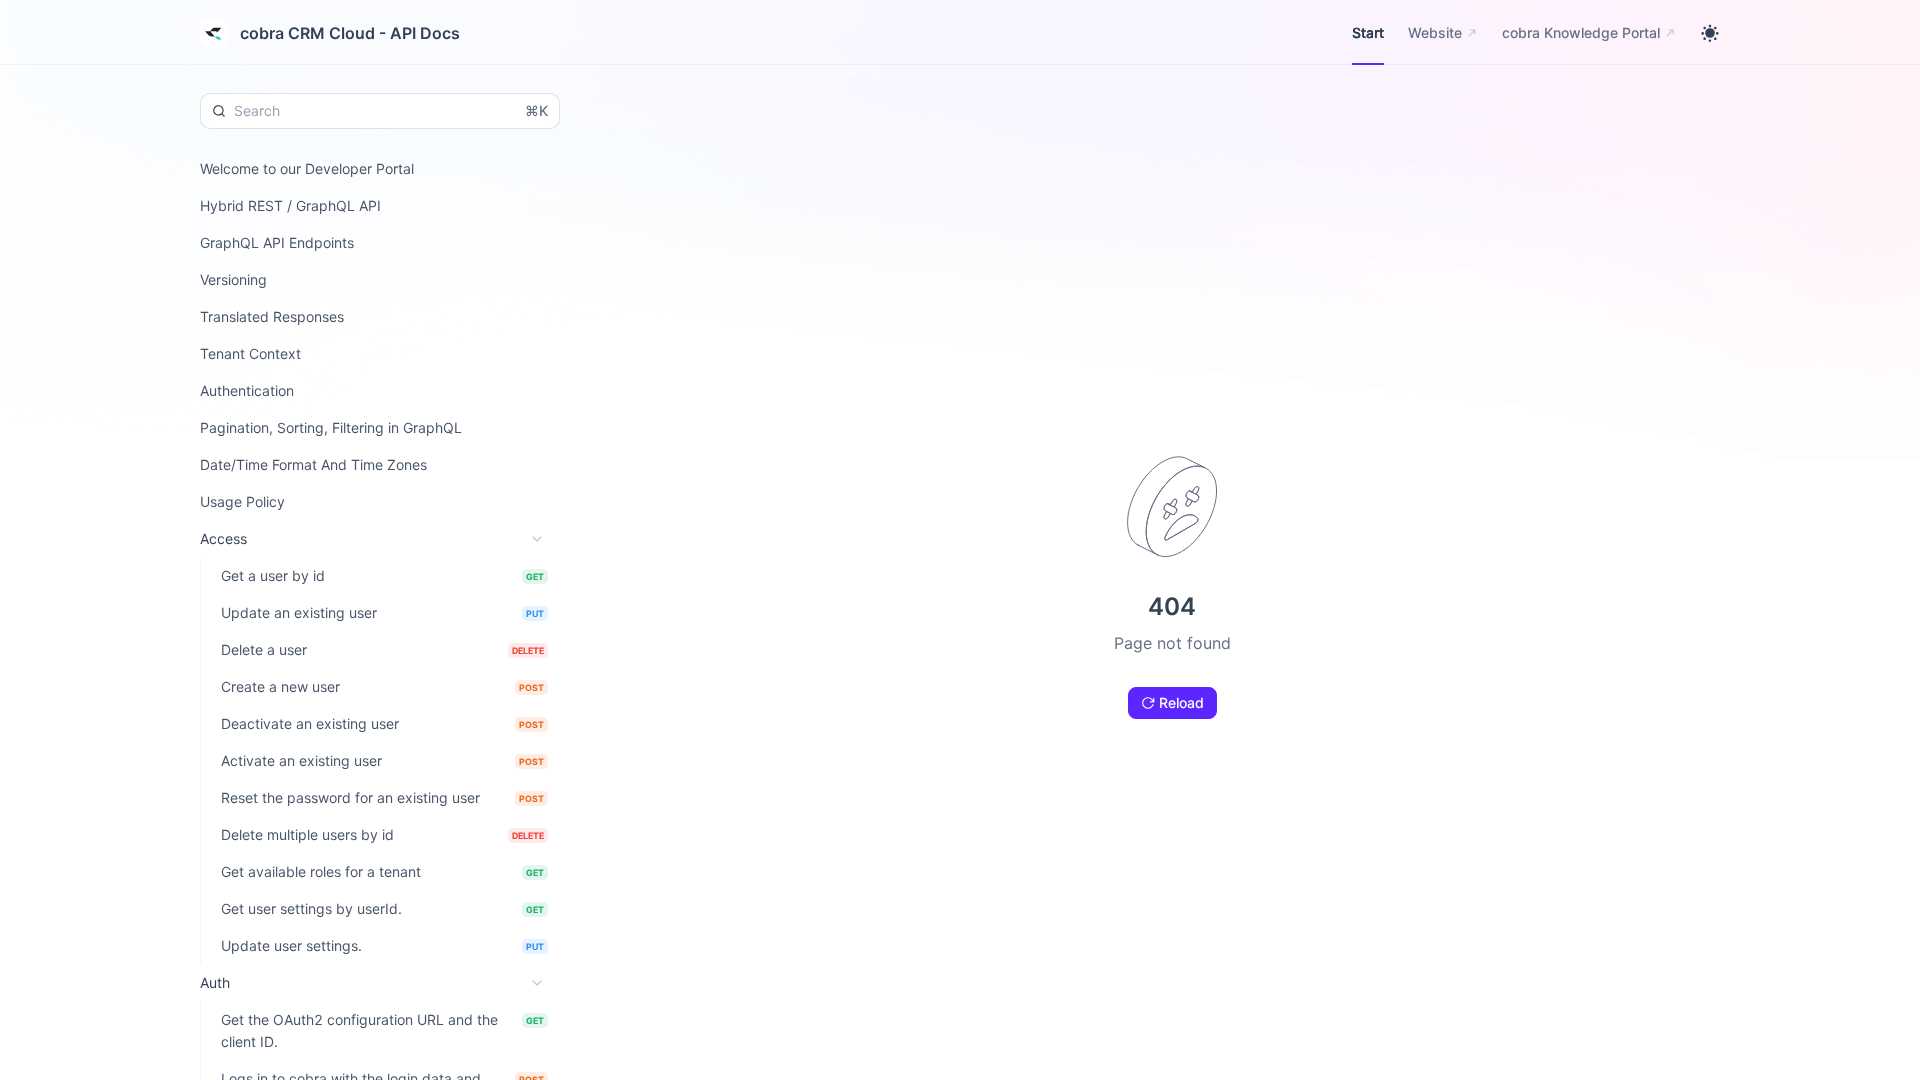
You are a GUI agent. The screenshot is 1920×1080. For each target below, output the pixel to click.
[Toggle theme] (1710, 33)
